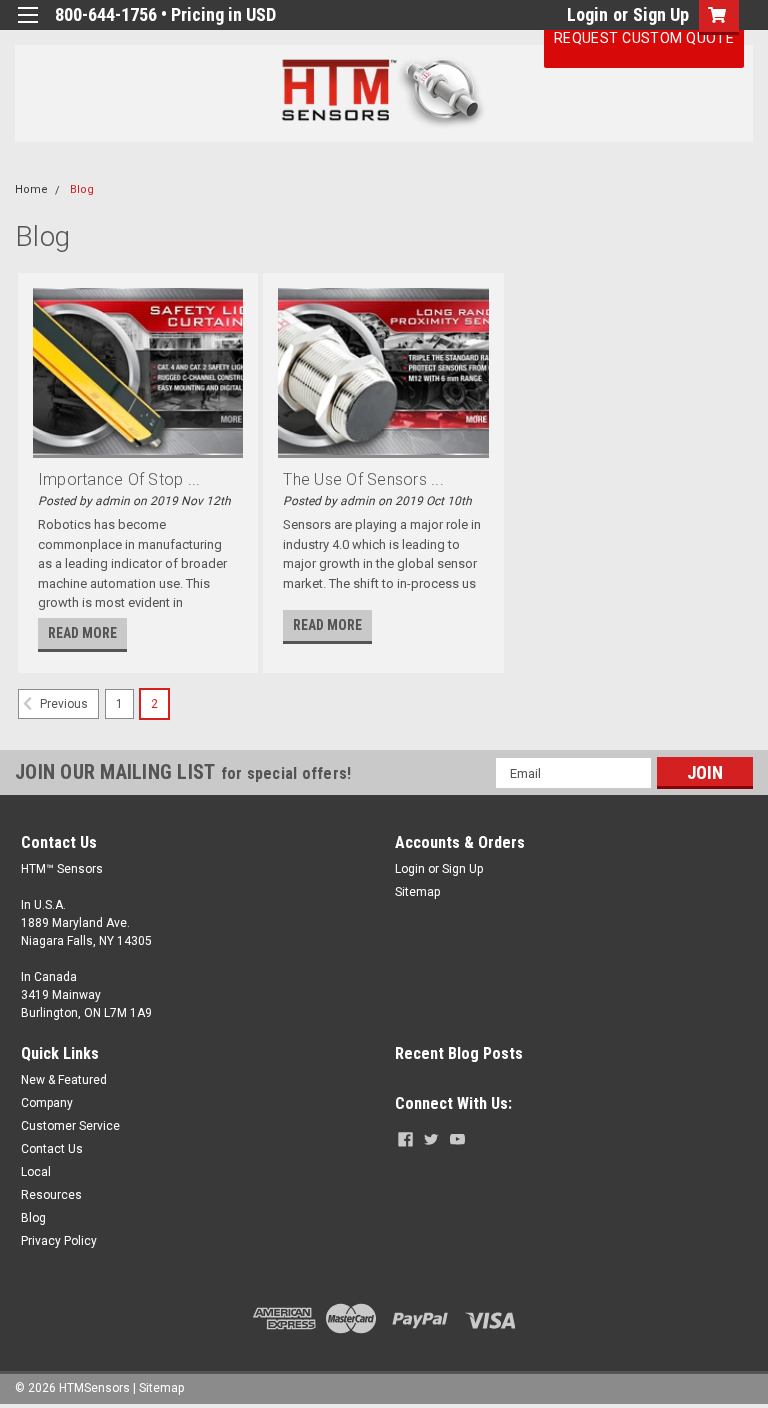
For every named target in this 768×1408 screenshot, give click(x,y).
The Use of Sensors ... (363, 479)
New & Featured (64, 1080)
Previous (62, 705)
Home (31, 189)
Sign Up (661, 14)
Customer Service (70, 1126)
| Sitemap (158, 1388)
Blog (82, 189)
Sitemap (417, 892)
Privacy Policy (59, 1241)
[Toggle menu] (27, 27)
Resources (51, 1195)
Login (587, 14)
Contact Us (52, 1149)
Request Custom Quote (644, 38)
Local (36, 1172)
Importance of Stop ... (119, 479)
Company (47, 1103)
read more (82, 633)
